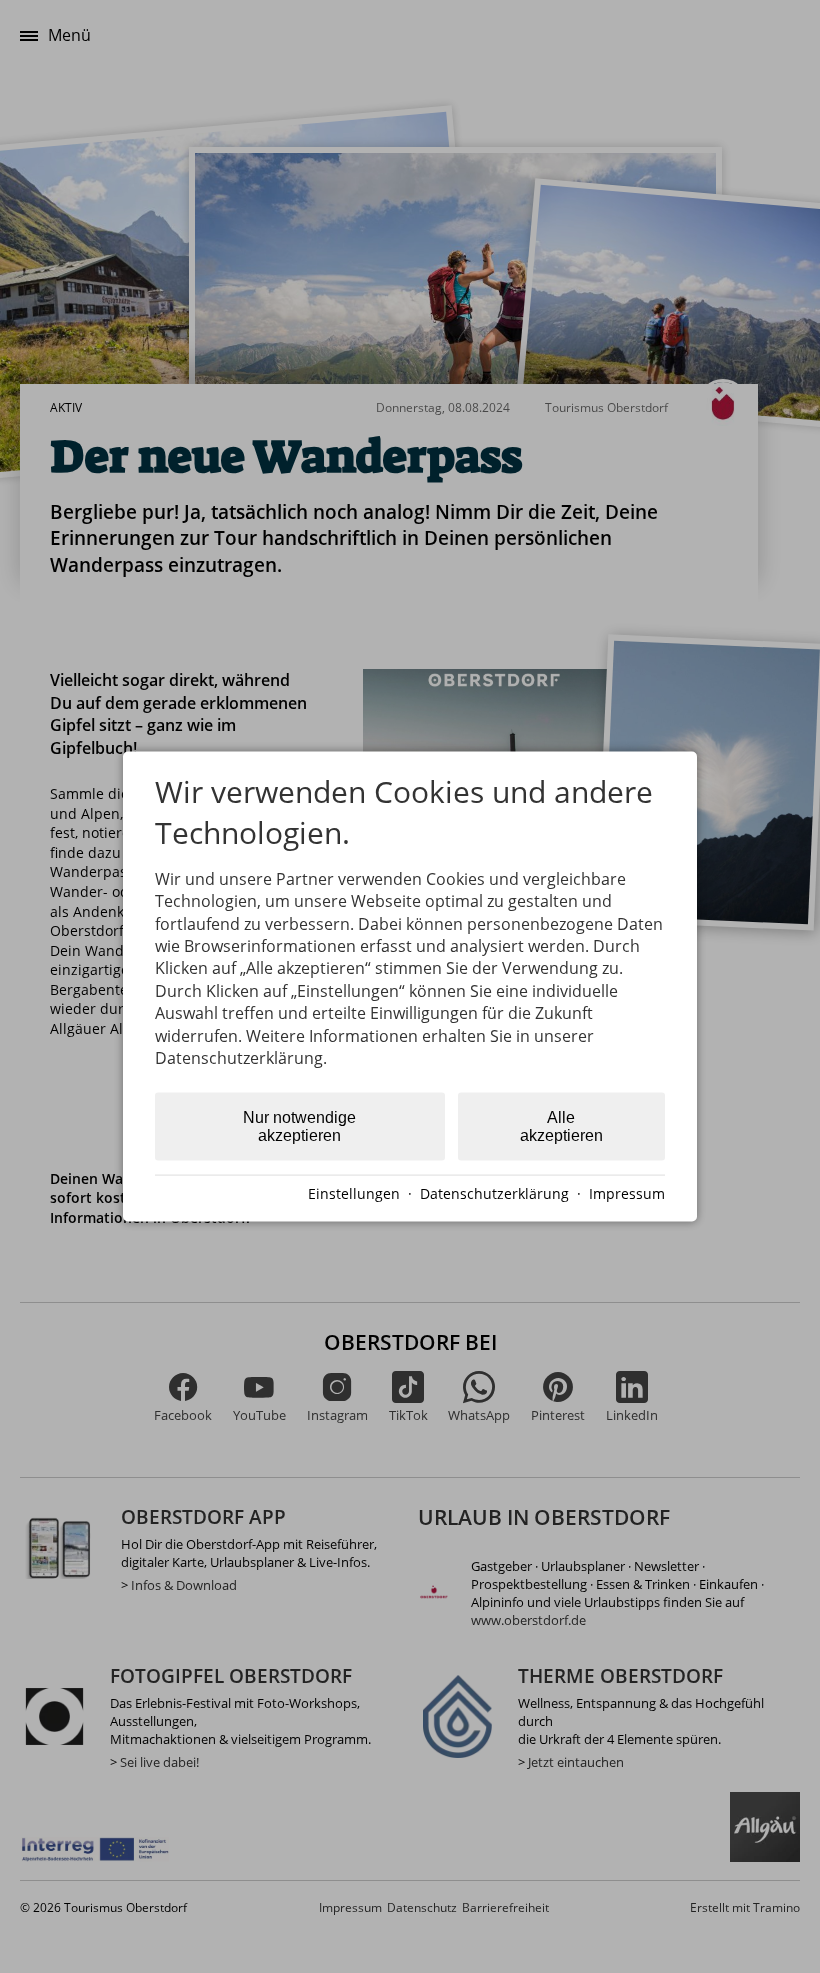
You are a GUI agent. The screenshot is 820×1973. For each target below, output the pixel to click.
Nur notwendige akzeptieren (299, 1126)
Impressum (627, 1193)
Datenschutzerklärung (494, 1193)
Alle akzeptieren (561, 1126)
